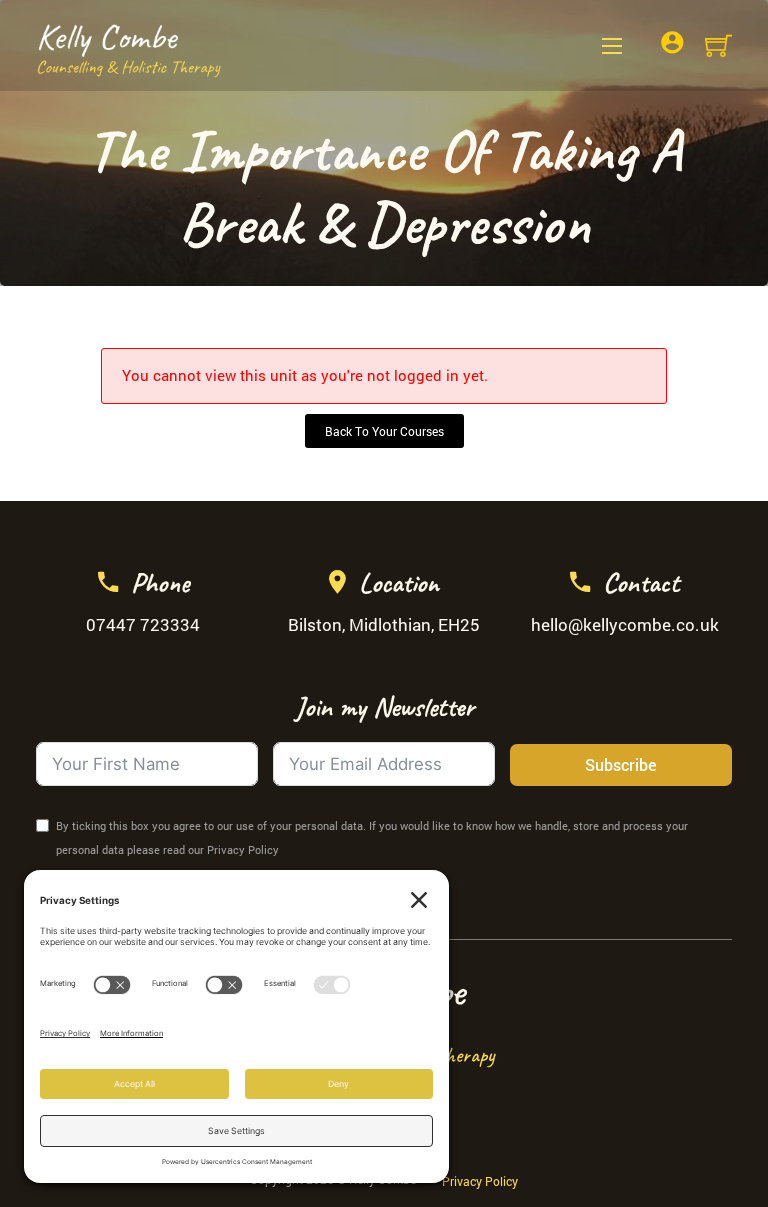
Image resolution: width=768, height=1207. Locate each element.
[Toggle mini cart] (718, 45)
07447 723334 (143, 624)
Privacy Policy (480, 1181)
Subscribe (620, 764)
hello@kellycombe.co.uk (625, 624)
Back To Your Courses (384, 431)
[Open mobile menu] (612, 46)
